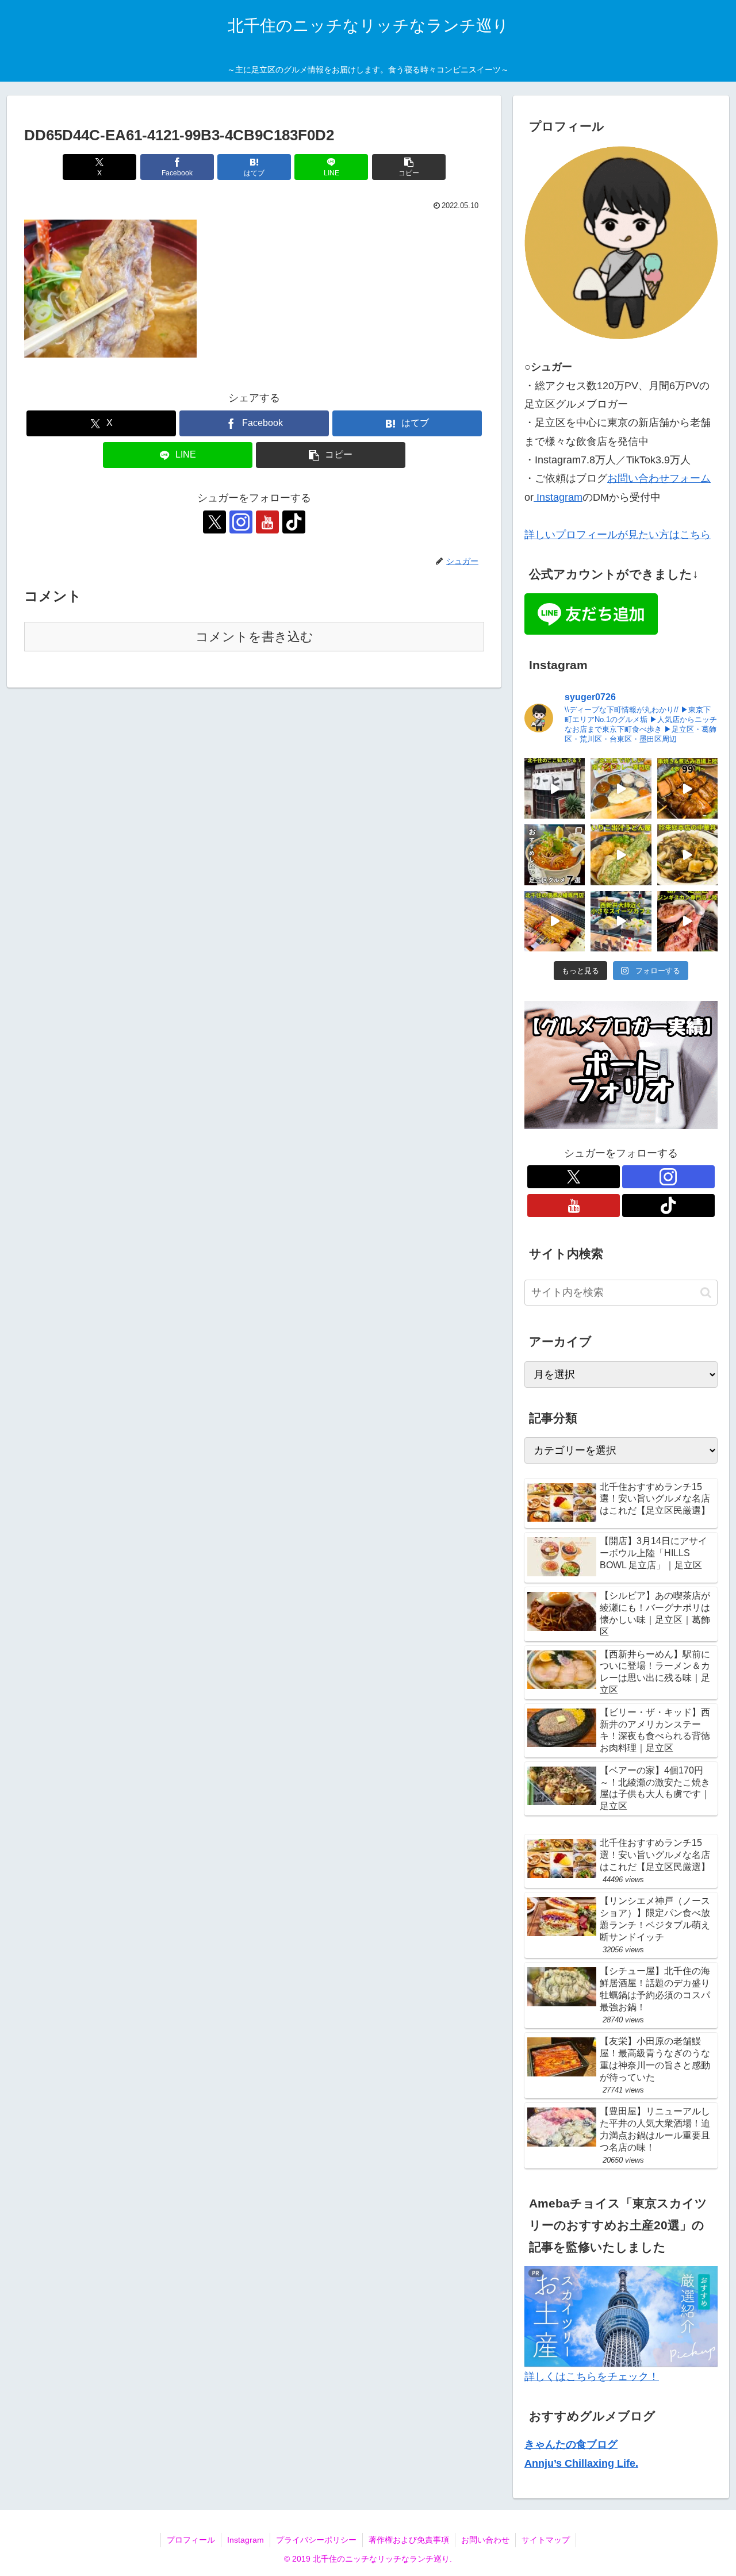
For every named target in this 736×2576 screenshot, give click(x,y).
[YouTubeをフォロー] (267, 522)
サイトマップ (546, 2540)
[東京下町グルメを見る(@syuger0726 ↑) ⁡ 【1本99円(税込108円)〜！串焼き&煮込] (687, 788)
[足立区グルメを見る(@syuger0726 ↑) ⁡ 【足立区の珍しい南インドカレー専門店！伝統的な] (621, 788)
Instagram (558, 497)
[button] (409, 167)
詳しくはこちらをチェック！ (592, 2377)
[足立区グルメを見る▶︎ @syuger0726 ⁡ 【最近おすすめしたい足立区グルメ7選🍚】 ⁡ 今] (555, 855)
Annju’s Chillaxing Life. (581, 2463)
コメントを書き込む (254, 637)
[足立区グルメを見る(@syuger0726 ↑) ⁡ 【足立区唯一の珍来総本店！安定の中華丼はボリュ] (687, 855)
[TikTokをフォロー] (294, 522)
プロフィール (191, 2540)
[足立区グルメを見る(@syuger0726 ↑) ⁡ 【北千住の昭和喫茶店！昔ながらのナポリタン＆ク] (555, 788)
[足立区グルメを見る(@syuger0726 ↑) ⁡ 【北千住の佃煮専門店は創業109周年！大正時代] (555, 921)
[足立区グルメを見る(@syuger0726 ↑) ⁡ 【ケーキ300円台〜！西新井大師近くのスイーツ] (621, 921)
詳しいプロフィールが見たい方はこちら (618, 535)
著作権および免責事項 (409, 2540)
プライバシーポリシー (316, 2540)
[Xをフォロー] (214, 522)
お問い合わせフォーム (659, 478)
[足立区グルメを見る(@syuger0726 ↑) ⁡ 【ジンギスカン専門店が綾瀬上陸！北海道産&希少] (687, 921)
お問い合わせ (485, 2540)
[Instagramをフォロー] (241, 522)
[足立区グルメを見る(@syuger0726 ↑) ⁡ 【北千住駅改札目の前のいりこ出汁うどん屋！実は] (621, 855)
